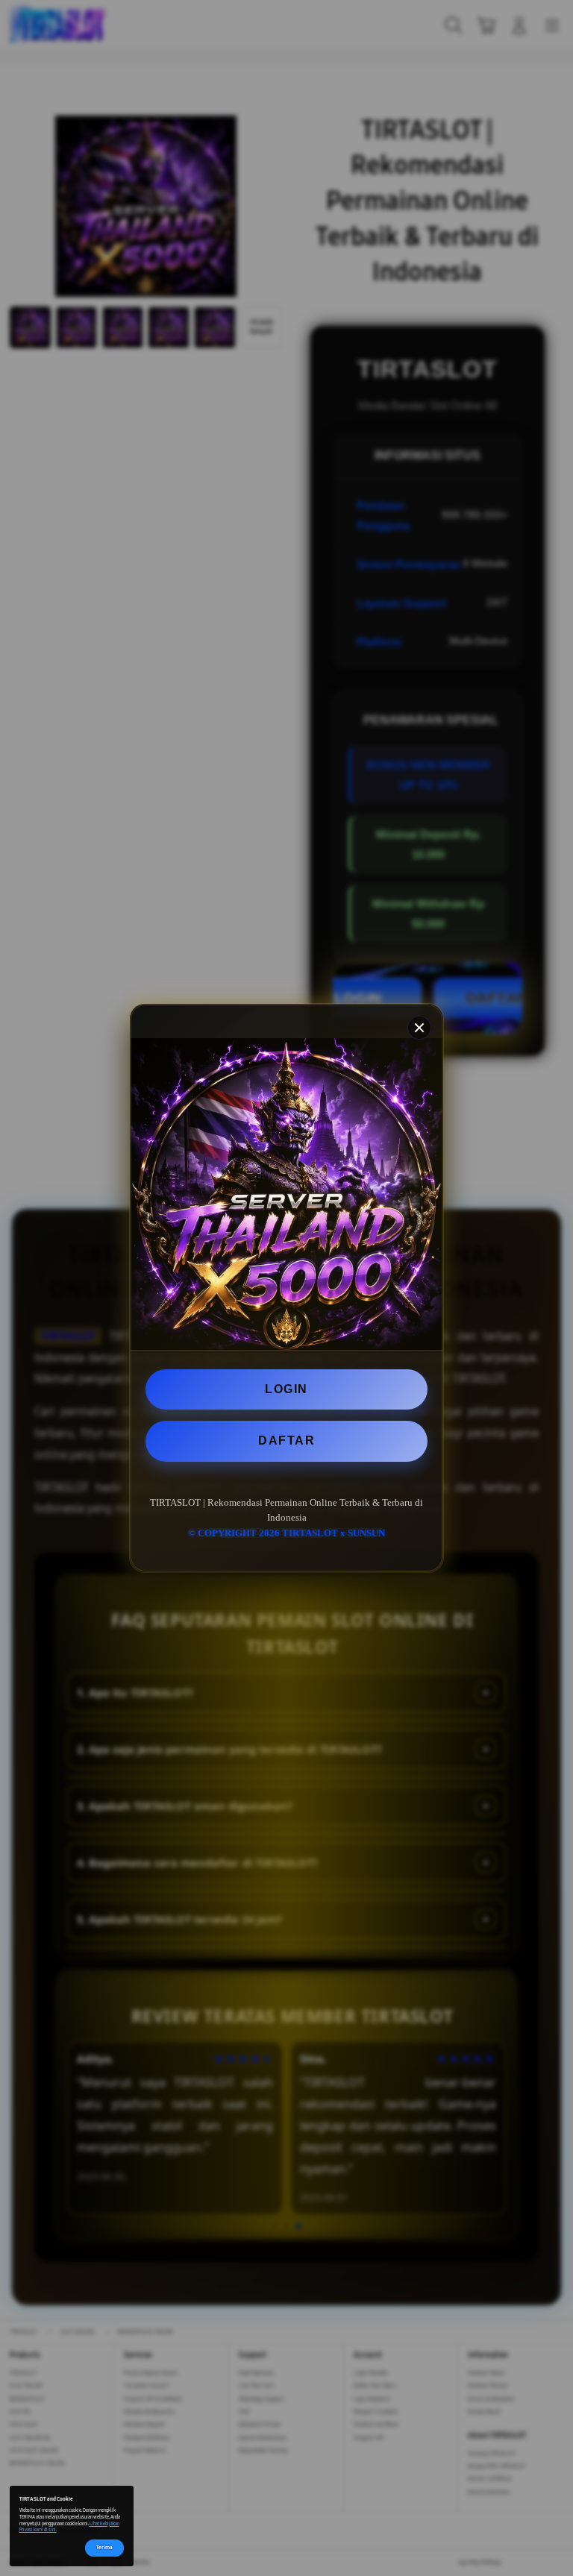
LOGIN (286, 1389)
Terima (104, 2547)
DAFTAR (286, 1441)
